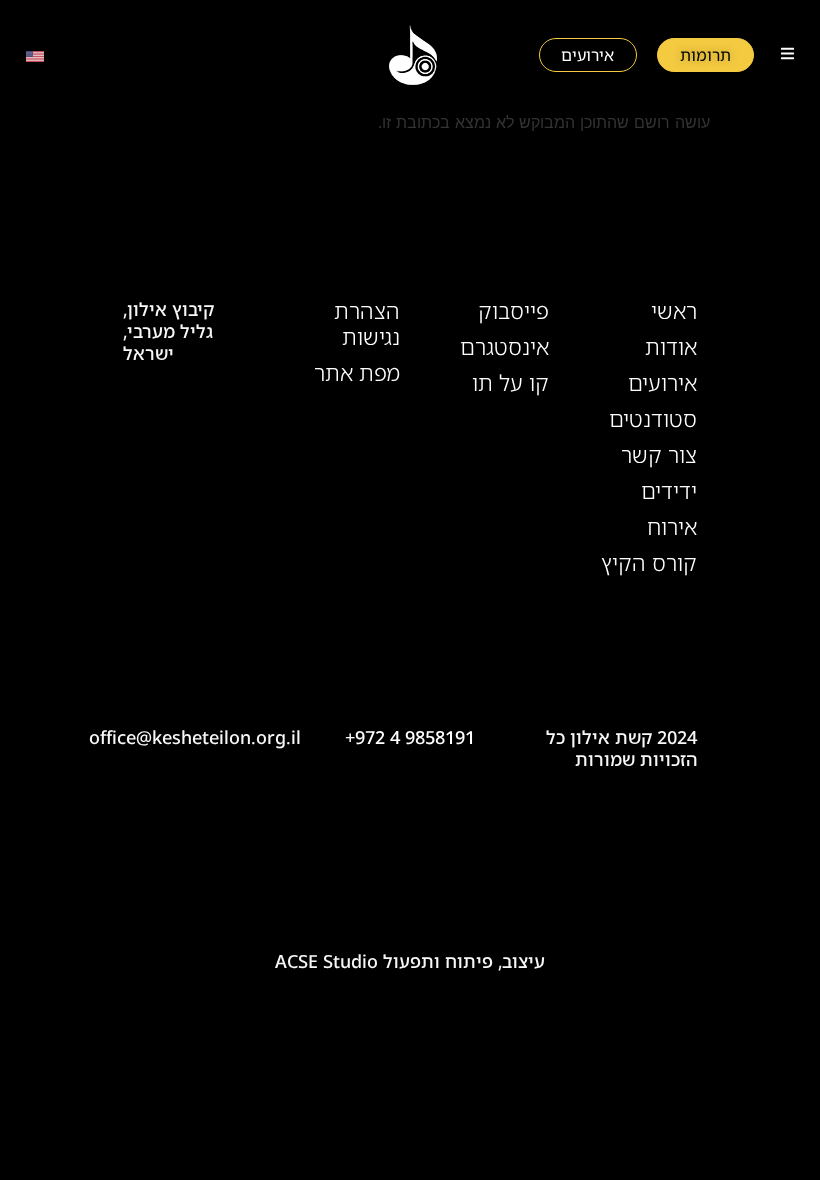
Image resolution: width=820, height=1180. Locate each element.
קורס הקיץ (649, 563)
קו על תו (510, 383)
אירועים (662, 383)
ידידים (669, 491)
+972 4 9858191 (410, 737)
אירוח (672, 527)
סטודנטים (653, 419)
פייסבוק (513, 311)
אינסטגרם (504, 347)
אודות (671, 347)
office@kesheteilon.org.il (195, 737)
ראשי (674, 311)
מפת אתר (357, 373)
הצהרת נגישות (367, 324)
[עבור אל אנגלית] (35, 55)
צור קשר (659, 455)
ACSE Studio (326, 961)
